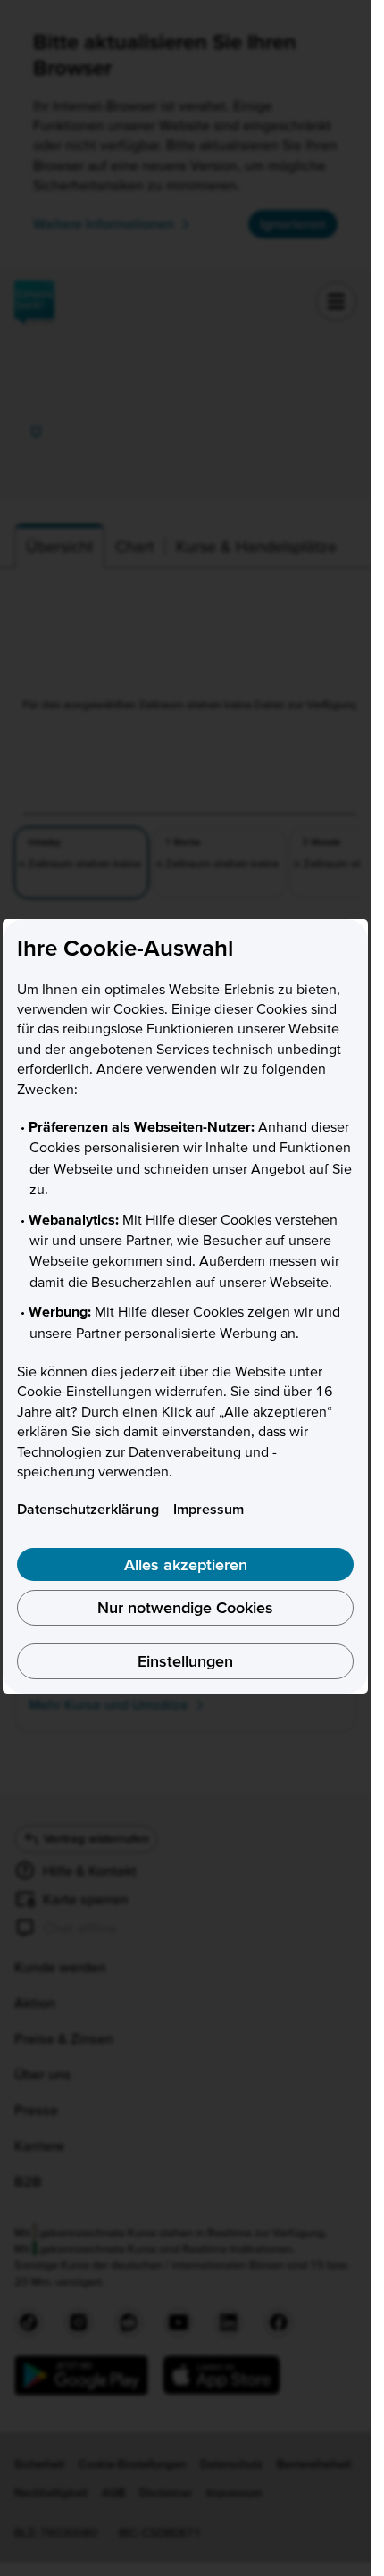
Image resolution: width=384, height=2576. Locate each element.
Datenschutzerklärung (88, 1509)
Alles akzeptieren (186, 1564)
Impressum (209, 1509)
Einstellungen (185, 1661)
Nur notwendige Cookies (185, 1607)
